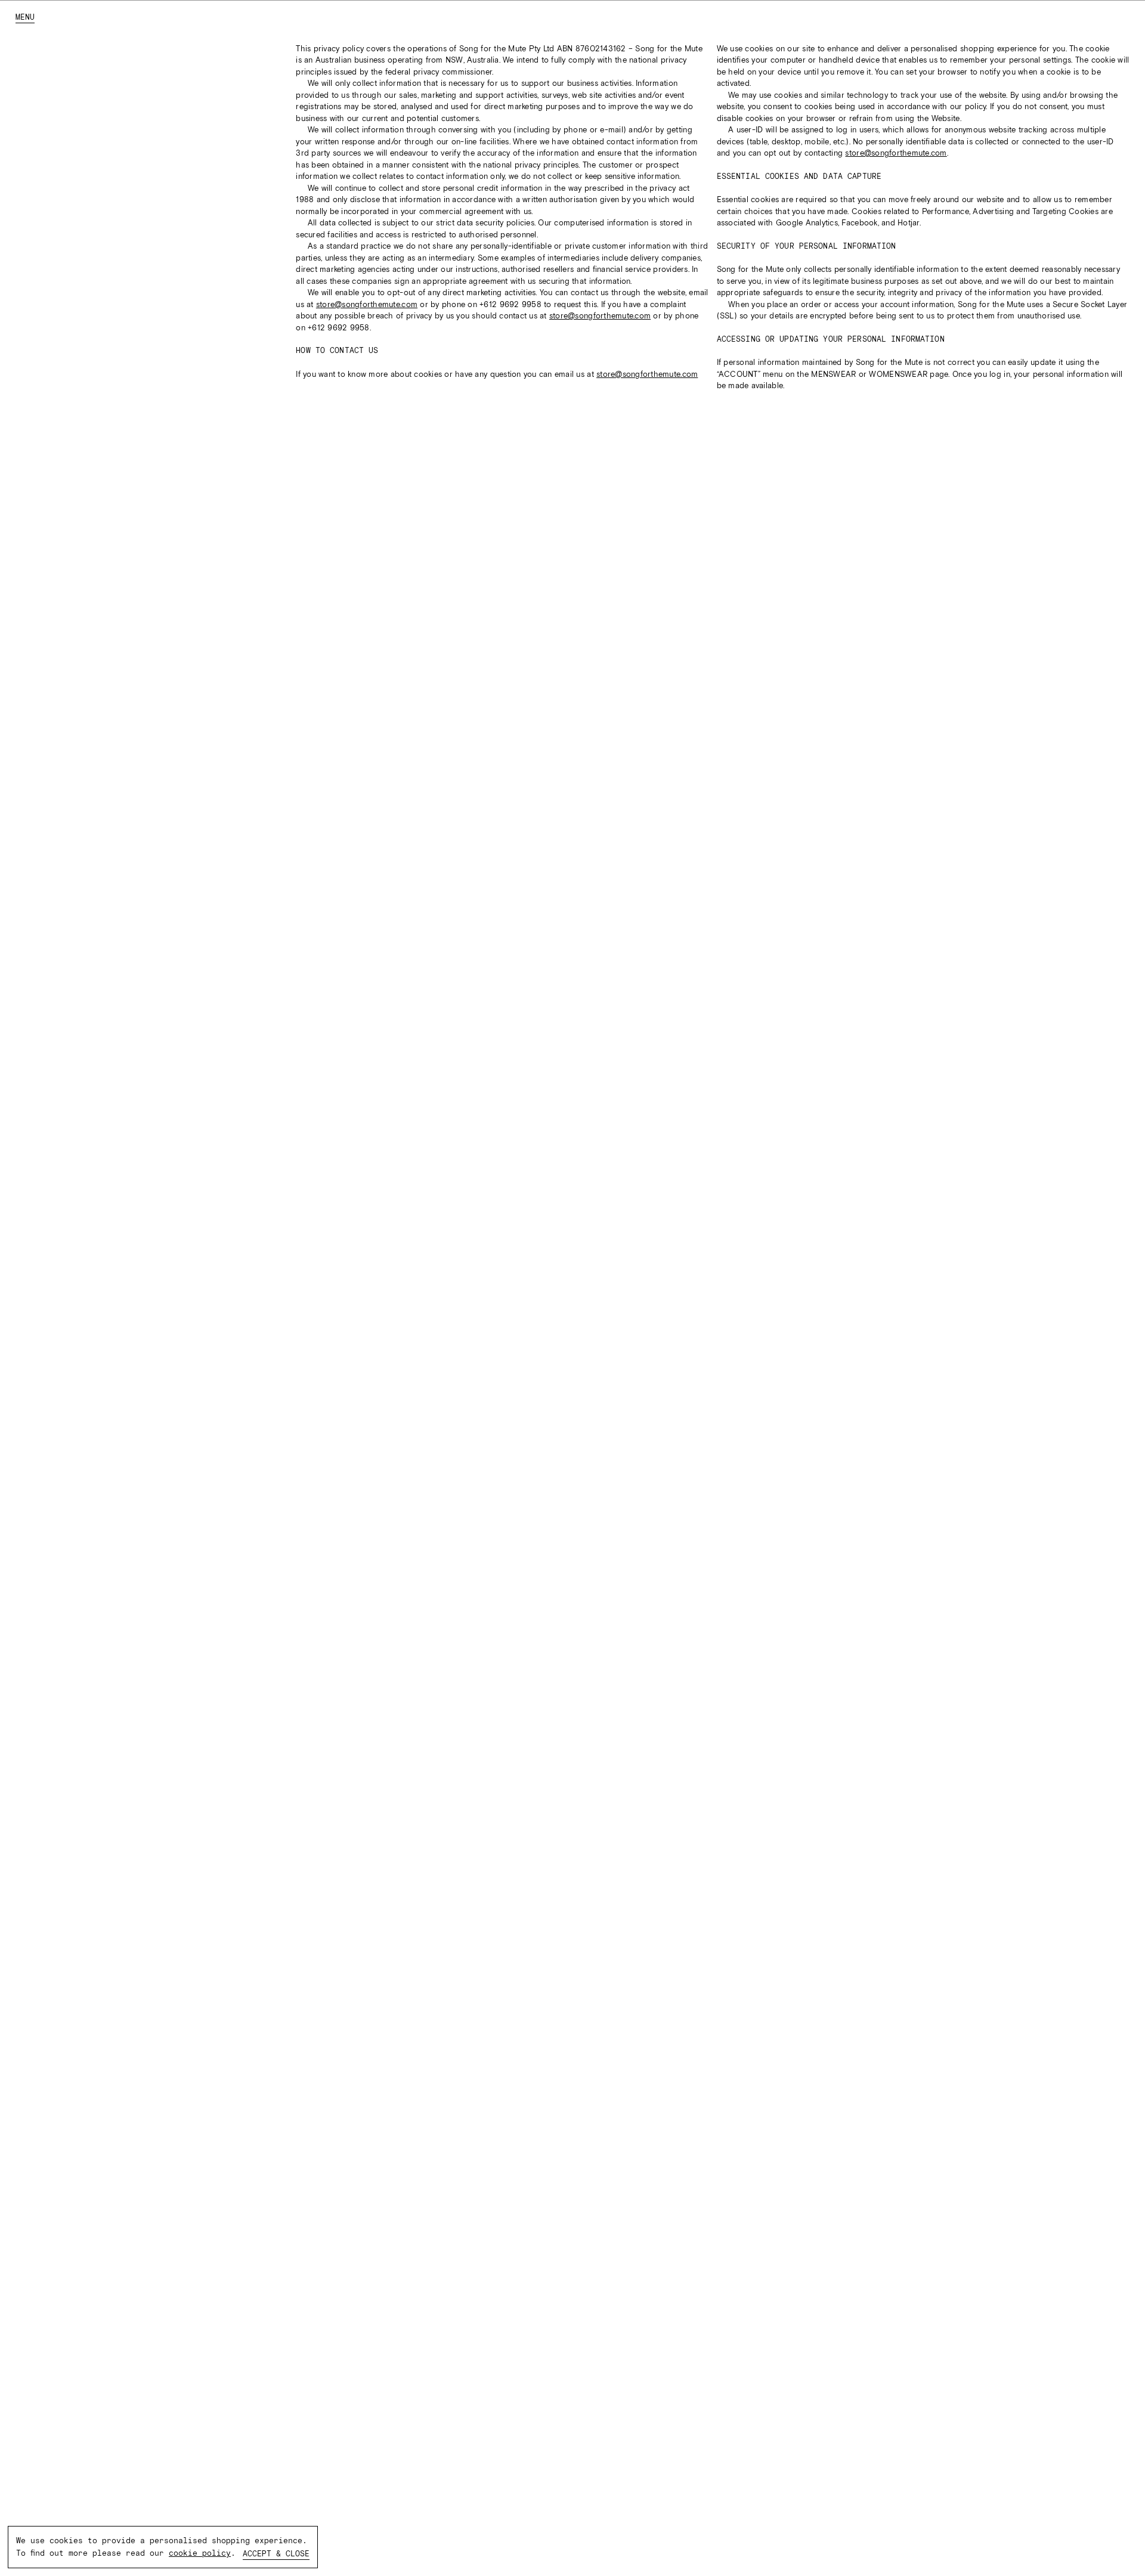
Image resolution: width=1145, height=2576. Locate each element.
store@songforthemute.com (367, 304)
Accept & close (276, 2554)
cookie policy (200, 2553)
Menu (25, 17)
